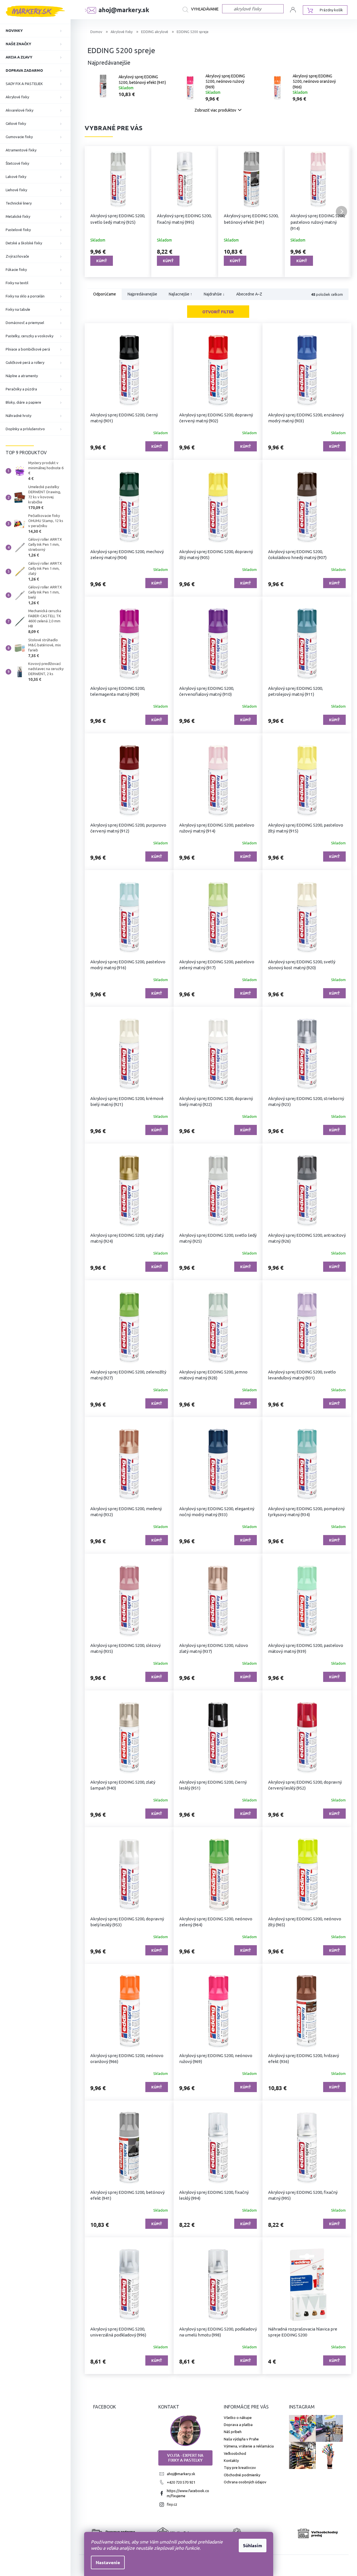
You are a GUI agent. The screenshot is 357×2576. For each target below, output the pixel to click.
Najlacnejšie (180, 294)
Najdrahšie (214, 294)
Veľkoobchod (235, 2453)
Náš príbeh (233, 2432)
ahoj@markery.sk (181, 2474)
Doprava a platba (238, 2425)
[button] (95, 212)
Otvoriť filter (218, 312)
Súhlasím (253, 2545)
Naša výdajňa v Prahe (241, 2439)
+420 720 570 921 (181, 2482)
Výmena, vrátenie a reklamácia (249, 2446)
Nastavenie (108, 2562)
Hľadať (202, 10)
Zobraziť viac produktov (215, 110)
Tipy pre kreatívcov (240, 2468)
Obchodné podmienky (242, 2475)
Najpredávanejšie (142, 294)
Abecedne (249, 294)
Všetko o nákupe (238, 2418)
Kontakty (231, 2460)
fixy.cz (172, 2504)
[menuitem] (35, 31)
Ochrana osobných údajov (245, 2482)
